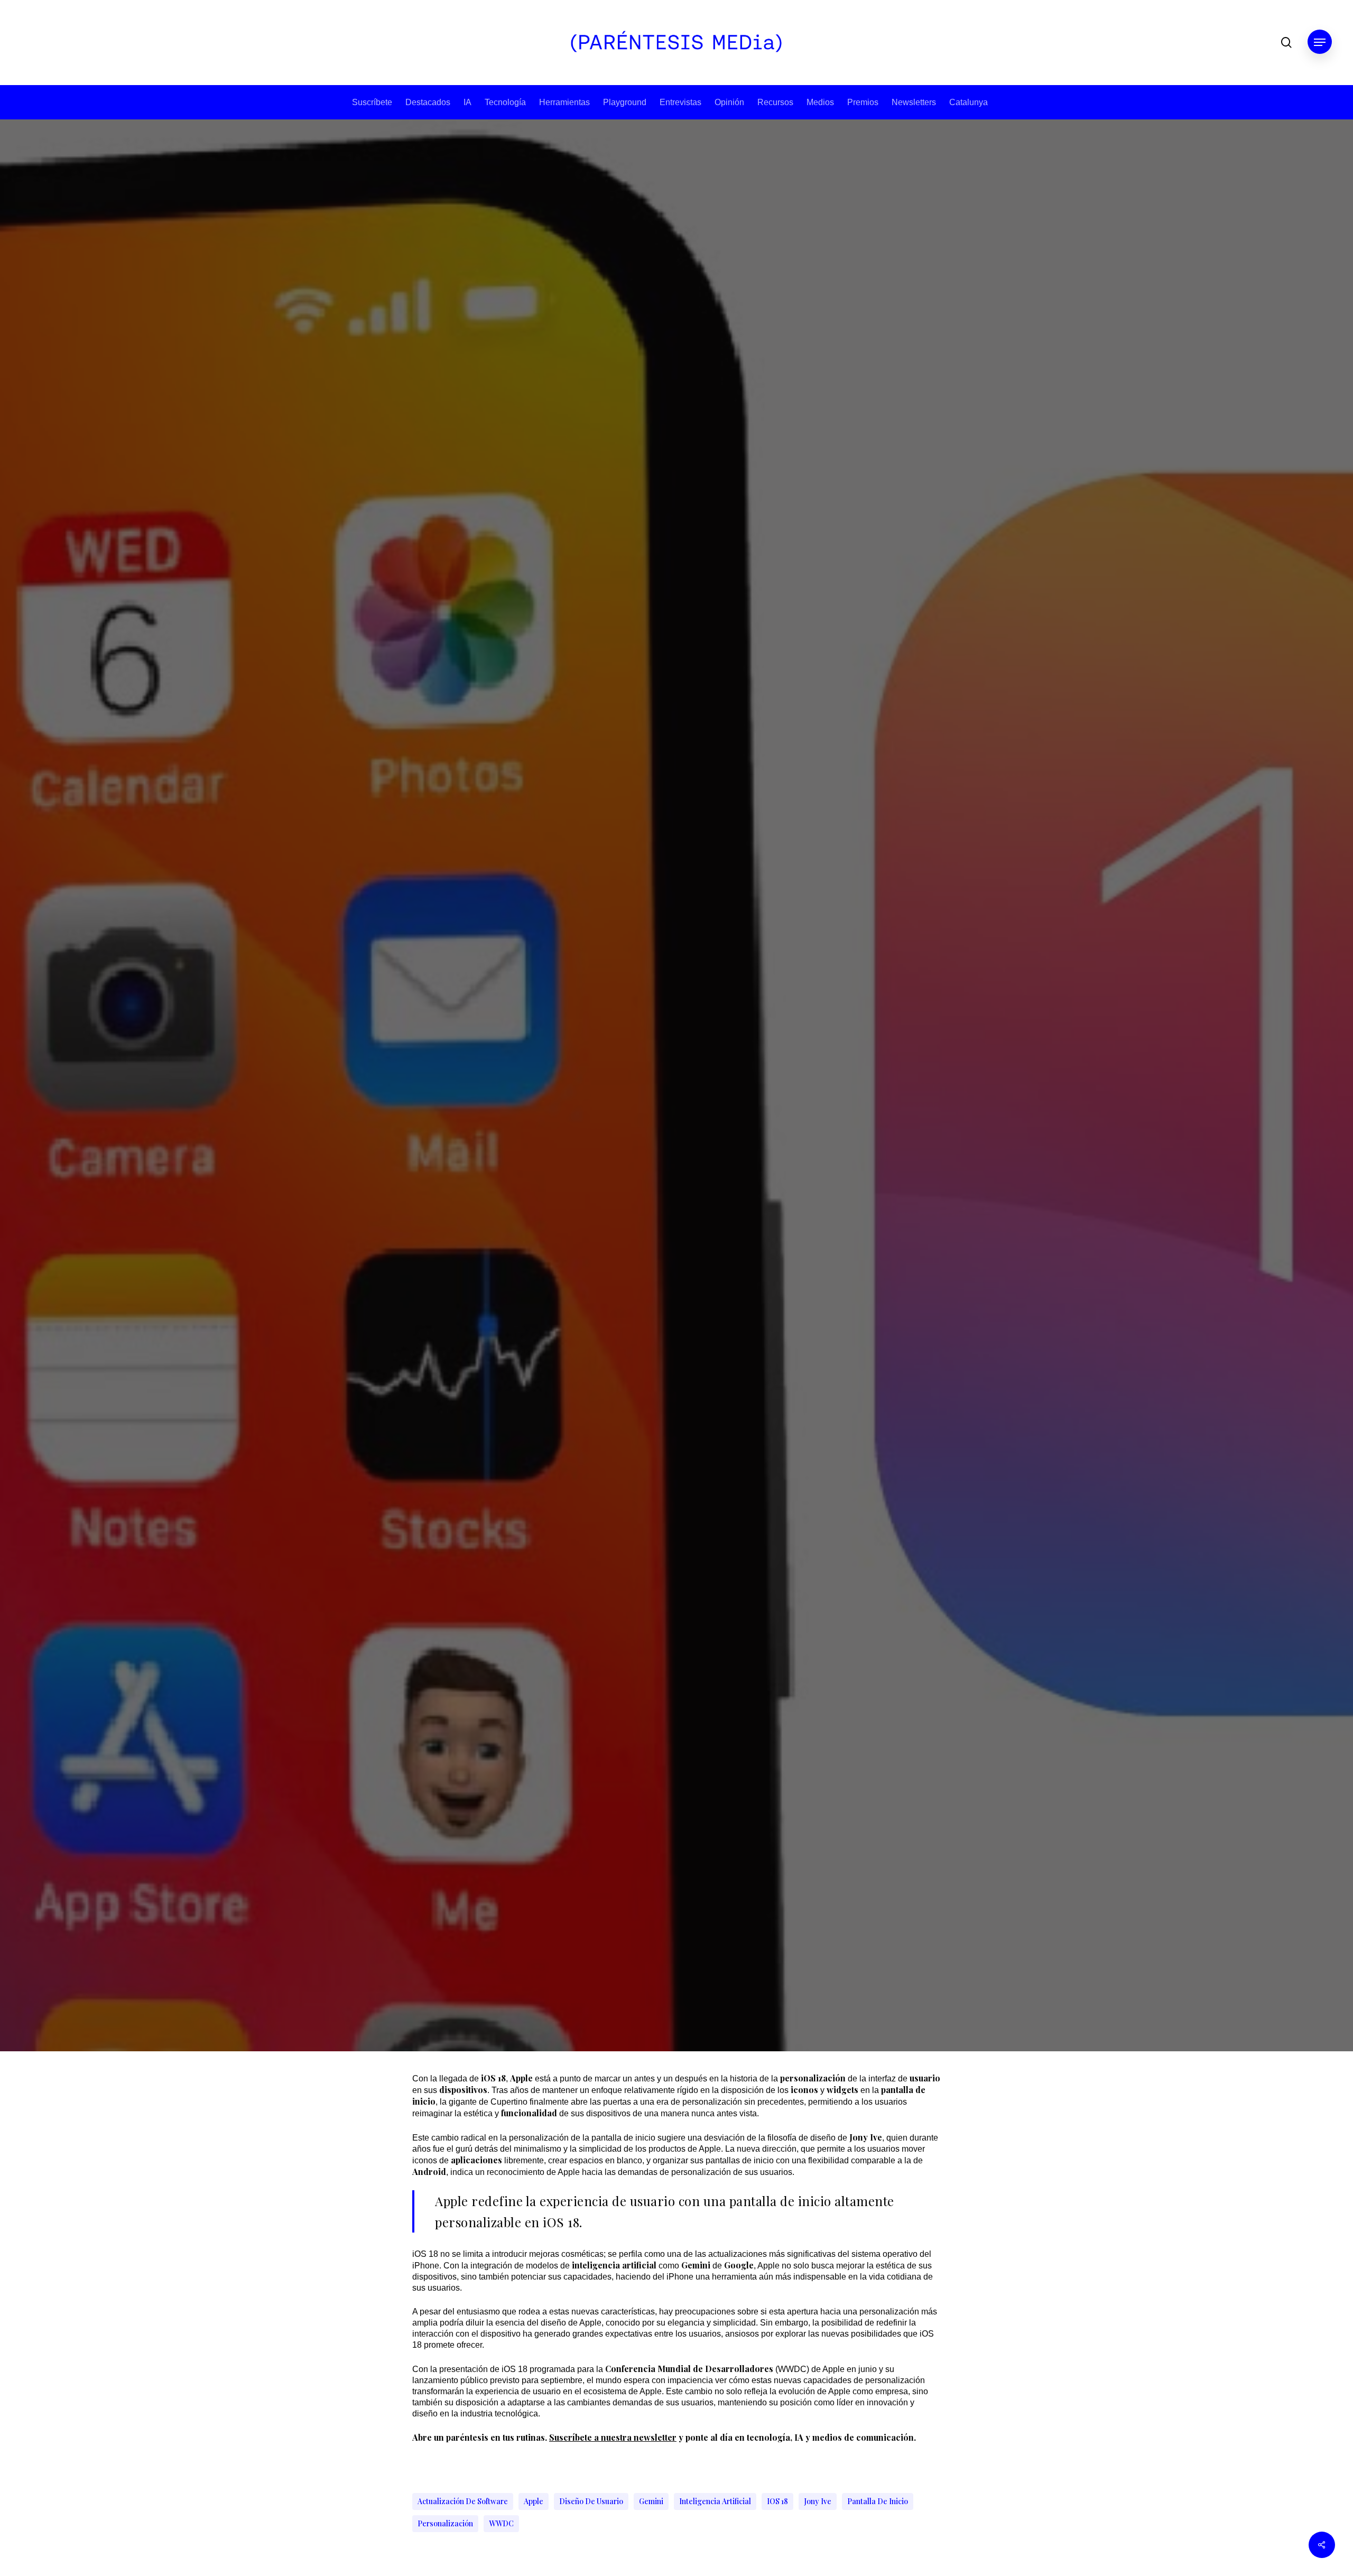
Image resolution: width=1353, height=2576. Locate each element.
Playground (625, 102)
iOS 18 (777, 2501)
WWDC (501, 2523)
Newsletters (914, 102)
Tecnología (505, 102)
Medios (820, 102)
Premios (863, 102)
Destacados (428, 102)
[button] (1320, 43)
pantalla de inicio (878, 2501)
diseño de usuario (591, 2501)
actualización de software (463, 2501)
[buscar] (1286, 43)
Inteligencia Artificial (715, 2501)
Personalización (445, 2523)
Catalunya (969, 102)
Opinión (729, 102)
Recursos (775, 102)
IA (467, 102)
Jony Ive (818, 2501)
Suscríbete (372, 102)
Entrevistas (680, 102)
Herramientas (564, 102)
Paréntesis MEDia (642, 1290)
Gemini (651, 2501)
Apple (534, 2501)
